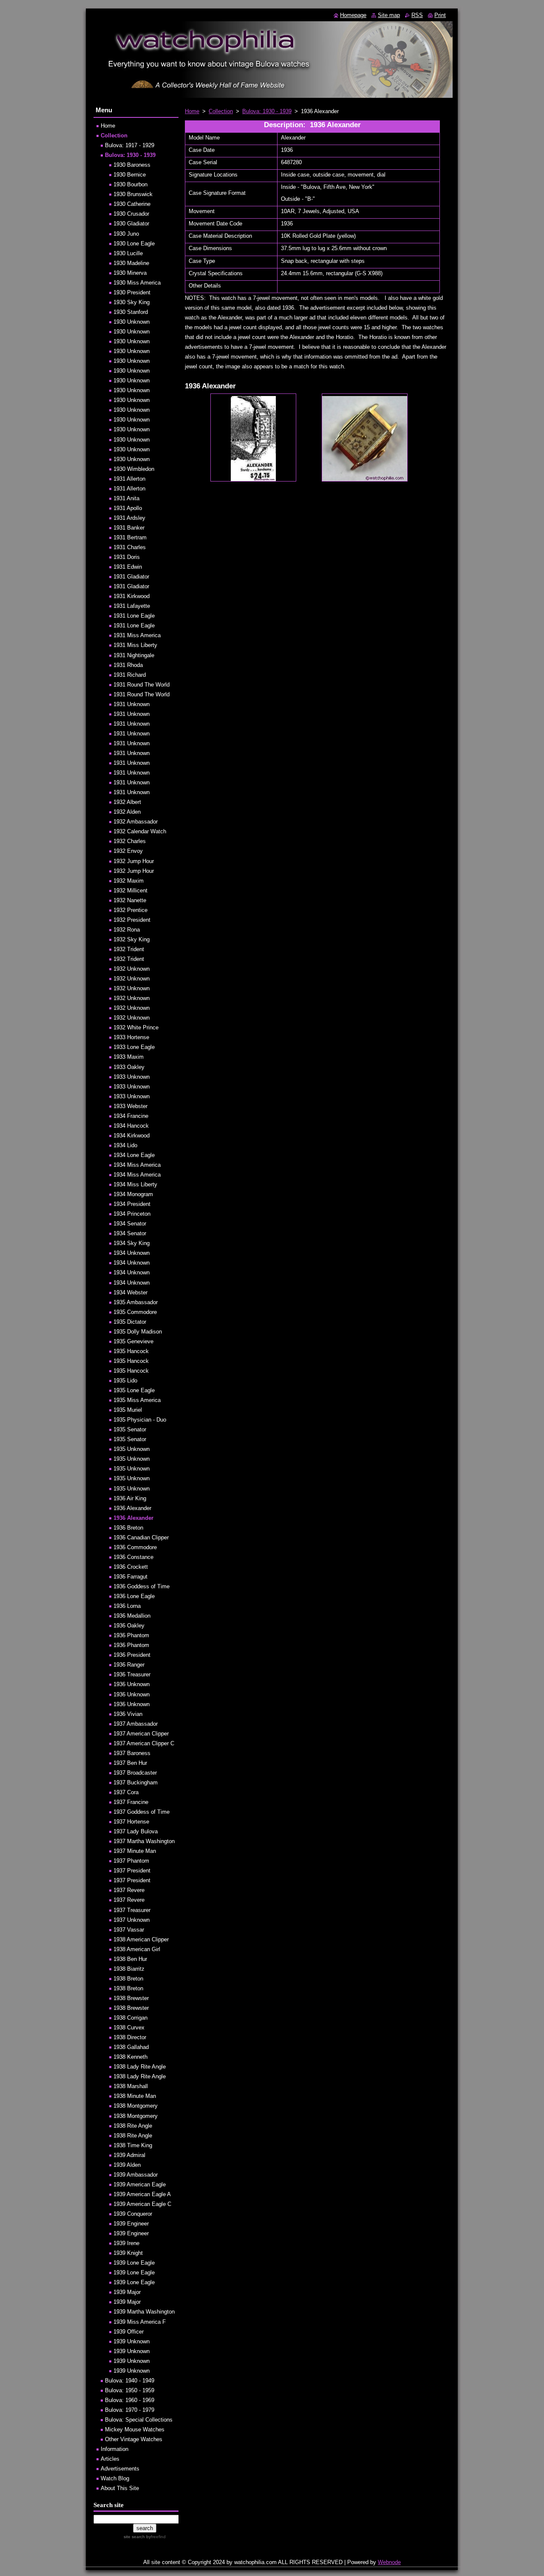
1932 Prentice (130, 910)
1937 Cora (126, 1792)
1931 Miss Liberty (135, 645)
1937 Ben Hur (130, 1763)
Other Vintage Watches (134, 2439)
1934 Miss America (137, 1165)
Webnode (389, 2562)
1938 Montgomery (136, 2106)
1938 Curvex (129, 2027)
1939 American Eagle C (142, 2204)
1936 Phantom (131, 1635)
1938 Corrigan (130, 2018)
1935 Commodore (135, 1312)
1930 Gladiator (131, 224)
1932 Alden (127, 812)
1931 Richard (130, 675)
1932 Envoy (128, 851)
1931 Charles (130, 547)
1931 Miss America (137, 635)
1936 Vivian (128, 1714)
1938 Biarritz (129, 1969)
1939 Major (127, 2292)
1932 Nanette (130, 900)
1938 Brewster (131, 1998)
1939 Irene (126, 2243)
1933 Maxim (129, 1057)
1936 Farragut (130, 1577)
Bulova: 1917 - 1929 (130, 145)
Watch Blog (115, 2478)
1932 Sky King (132, 939)
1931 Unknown (132, 704)
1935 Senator (130, 1429)
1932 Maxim (129, 881)
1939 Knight (128, 2253)
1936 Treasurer (132, 1674)
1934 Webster (130, 1292)
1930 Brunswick (133, 194)
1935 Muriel (128, 1410)
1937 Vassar (129, 1930)
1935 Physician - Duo (140, 1420)
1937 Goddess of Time (142, 1812)
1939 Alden (127, 2165)
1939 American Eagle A (142, 2194)
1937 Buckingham (136, 1782)
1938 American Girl (137, 1949)
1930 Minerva (130, 273)
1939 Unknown (132, 2341)
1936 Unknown (132, 1684)
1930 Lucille (128, 253)
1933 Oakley (129, 1067)
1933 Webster (130, 1106)
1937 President (132, 1871)
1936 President (132, 1655)
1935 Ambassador (136, 1302)
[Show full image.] (253, 437)
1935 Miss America (137, 1400)
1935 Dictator (130, 1322)
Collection (221, 111)
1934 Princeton (132, 1214)
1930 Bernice (130, 175)
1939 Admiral (129, 2155)
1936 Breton (128, 1528)
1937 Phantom (131, 1861)
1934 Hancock (131, 1126)
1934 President (132, 1204)
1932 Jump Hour (134, 861)
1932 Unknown (132, 969)
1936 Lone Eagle (134, 1596)
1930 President (132, 292)
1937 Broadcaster (135, 1773)
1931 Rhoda (128, 665)
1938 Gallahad (131, 2047)
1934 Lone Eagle (134, 1155)
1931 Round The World (142, 685)
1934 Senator (130, 1224)
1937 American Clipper (141, 1734)
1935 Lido (125, 1381)
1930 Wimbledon (134, 469)
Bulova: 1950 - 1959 (130, 2390)
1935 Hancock (131, 1351)
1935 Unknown (132, 1449)
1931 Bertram (130, 537)
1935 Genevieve (133, 1341)
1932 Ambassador (136, 822)
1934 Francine (131, 1116)
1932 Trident (129, 949)
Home (192, 111)
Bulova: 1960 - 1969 (130, 2400)
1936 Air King (130, 1498)
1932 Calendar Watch (140, 831)
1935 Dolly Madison (138, 1332)
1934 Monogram (133, 1194)
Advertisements (120, 2469)
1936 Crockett (131, 1567)
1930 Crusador (131, 214)
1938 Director (130, 2037)
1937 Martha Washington (144, 1841)
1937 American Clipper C (144, 1743)
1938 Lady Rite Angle (140, 2067)
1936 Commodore (135, 1547)
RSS (417, 15)
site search (134, 2537)
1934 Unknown (132, 1253)
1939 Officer (129, 2332)
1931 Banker (129, 528)
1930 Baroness (132, 165)
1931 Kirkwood (132, 596)
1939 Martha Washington (144, 2312)
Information (115, 2449)
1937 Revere (129, 1890)
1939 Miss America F (140, 2322)
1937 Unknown (132, 1920)
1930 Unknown (132, 322)
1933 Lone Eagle (134, 1047)
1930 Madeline (131, 263)
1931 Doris (127, 557)
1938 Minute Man (135, 2096)
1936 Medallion (132, 1616)
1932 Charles (130, 841)
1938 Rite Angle (133, 2126)
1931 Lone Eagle (134, 616)
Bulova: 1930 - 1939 (267, 111)
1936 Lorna (127, 1606)
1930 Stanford (131, 312)
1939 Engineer (131, 2224)
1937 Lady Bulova (136, 1831)
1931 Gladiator (131, 577)
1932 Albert (127, 802)
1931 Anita (126, 498)
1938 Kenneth (130, 2057)
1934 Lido (125, 1145)
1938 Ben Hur (130, 1959)
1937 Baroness (132, 1753)
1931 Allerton (129, 479)
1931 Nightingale (134, 655)
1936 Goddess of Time (142, 1586)
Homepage (353, 15)
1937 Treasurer (132, 1910)
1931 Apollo (128, 508)
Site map (389, 15)
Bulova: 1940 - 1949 (130, 2381)
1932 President (132, 920)
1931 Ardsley (129, 518)
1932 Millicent (130, 890)
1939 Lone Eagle (134, 2263)
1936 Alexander (132, 1508)
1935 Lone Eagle (134, 1390)
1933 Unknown (132, 1077)
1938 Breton (128, 1979)
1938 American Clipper (141, 1939)
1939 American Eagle (140, 2184)
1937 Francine (131, 1802)
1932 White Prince (136, 1027)
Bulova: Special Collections (139, 2420)
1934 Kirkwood (132, 1136)
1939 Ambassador (136, 2175)
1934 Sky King (132, 1243)
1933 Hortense (131, 1037)
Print (440, 15)
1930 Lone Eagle (134, 244)
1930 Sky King (132, 302)
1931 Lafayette (132, 606)
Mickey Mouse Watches (135, 2429)
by (155, 2537)
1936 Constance (133, 1557)
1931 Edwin (128, 567)
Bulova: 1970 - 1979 (130, 2410)
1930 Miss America (137, 283)
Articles (110, 2459)
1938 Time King (133, 2145)
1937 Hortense (131, 1822)
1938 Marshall (131, 2086)
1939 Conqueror (133, 2214)
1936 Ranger (129, 1665)
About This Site (120, 2488)
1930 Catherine (132, 204)
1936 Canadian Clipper (141, 1537)
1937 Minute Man (135, 1851)
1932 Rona (127, 930)
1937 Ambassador (136, 1724)
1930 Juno (126, 234)
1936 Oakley (129, 1626)
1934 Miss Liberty (135, 1184)
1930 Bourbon (130, 184)
